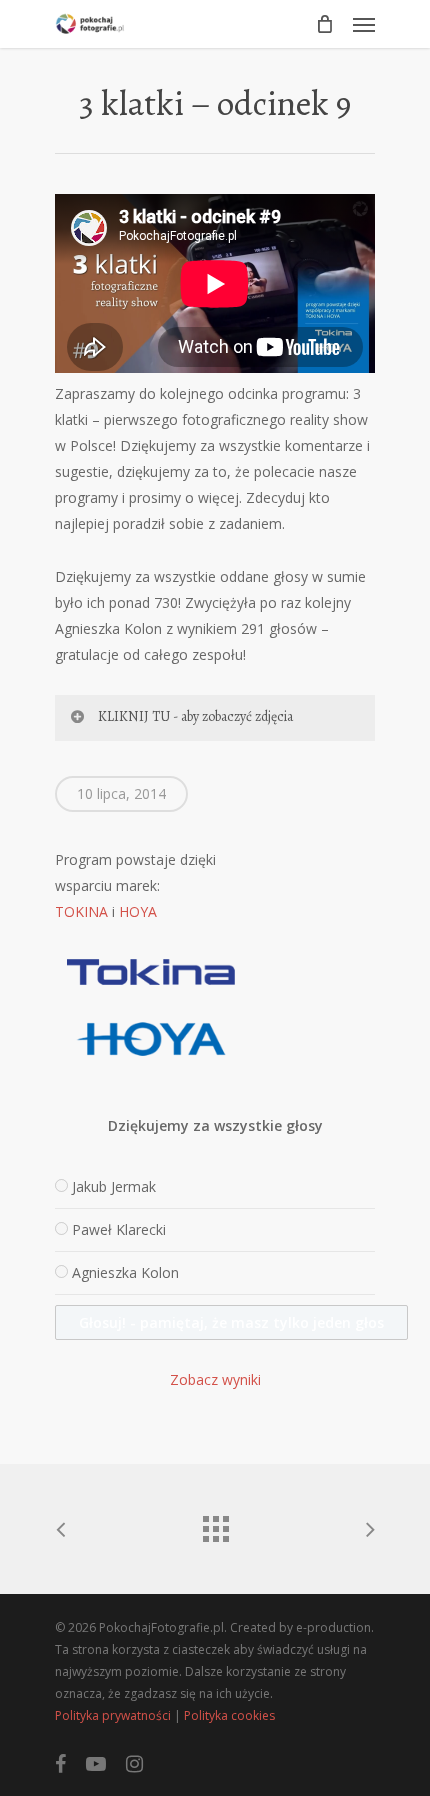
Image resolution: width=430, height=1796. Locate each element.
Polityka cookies (229, 1715)
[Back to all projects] (215, 1524)
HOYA (138, 911)
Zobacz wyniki (215, 1379)
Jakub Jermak (114, 1186)
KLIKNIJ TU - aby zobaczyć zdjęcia (195, 716)
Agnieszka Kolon (125, 1272)
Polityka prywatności (113, 1715)
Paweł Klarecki (119, 1229)
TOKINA (81, 911)
